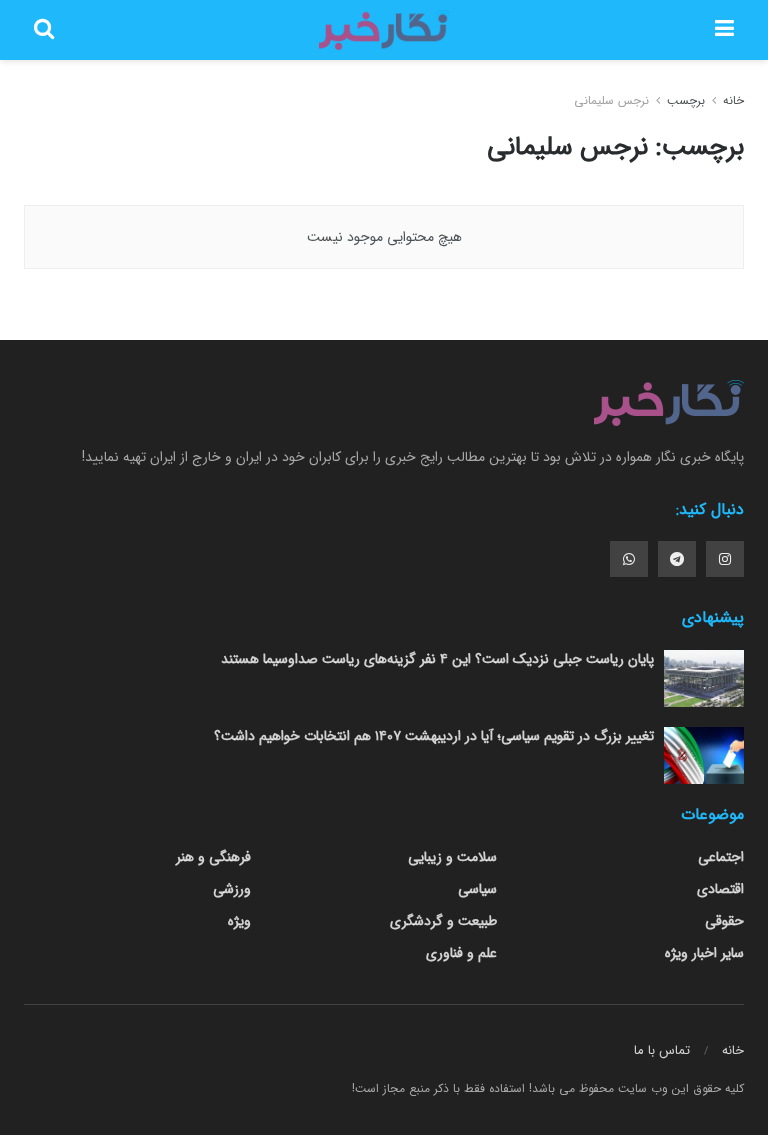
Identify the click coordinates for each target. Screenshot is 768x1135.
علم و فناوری (461, 953)
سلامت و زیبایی (452, 857)
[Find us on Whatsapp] (629, 559)
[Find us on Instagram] (725, 559)
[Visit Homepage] (384, 30)
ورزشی (232, 889)
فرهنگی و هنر (213, 857)
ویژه (239, 921)
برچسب (686, 100)
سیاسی (477, 889)
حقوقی (724, 921)
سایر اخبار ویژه (704, 953)
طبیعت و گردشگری (443, 921)
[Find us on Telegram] (677, 559)
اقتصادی (720, 889)
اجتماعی (721, 857)
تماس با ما (662, 1050)
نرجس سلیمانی (611, 100)
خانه (731, 100)
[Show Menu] (724, 30)
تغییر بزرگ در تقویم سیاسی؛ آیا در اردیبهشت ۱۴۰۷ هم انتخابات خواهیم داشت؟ (434, 736)
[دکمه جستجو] (44, 30)
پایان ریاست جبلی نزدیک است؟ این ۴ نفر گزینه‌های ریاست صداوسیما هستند (437, 659)
